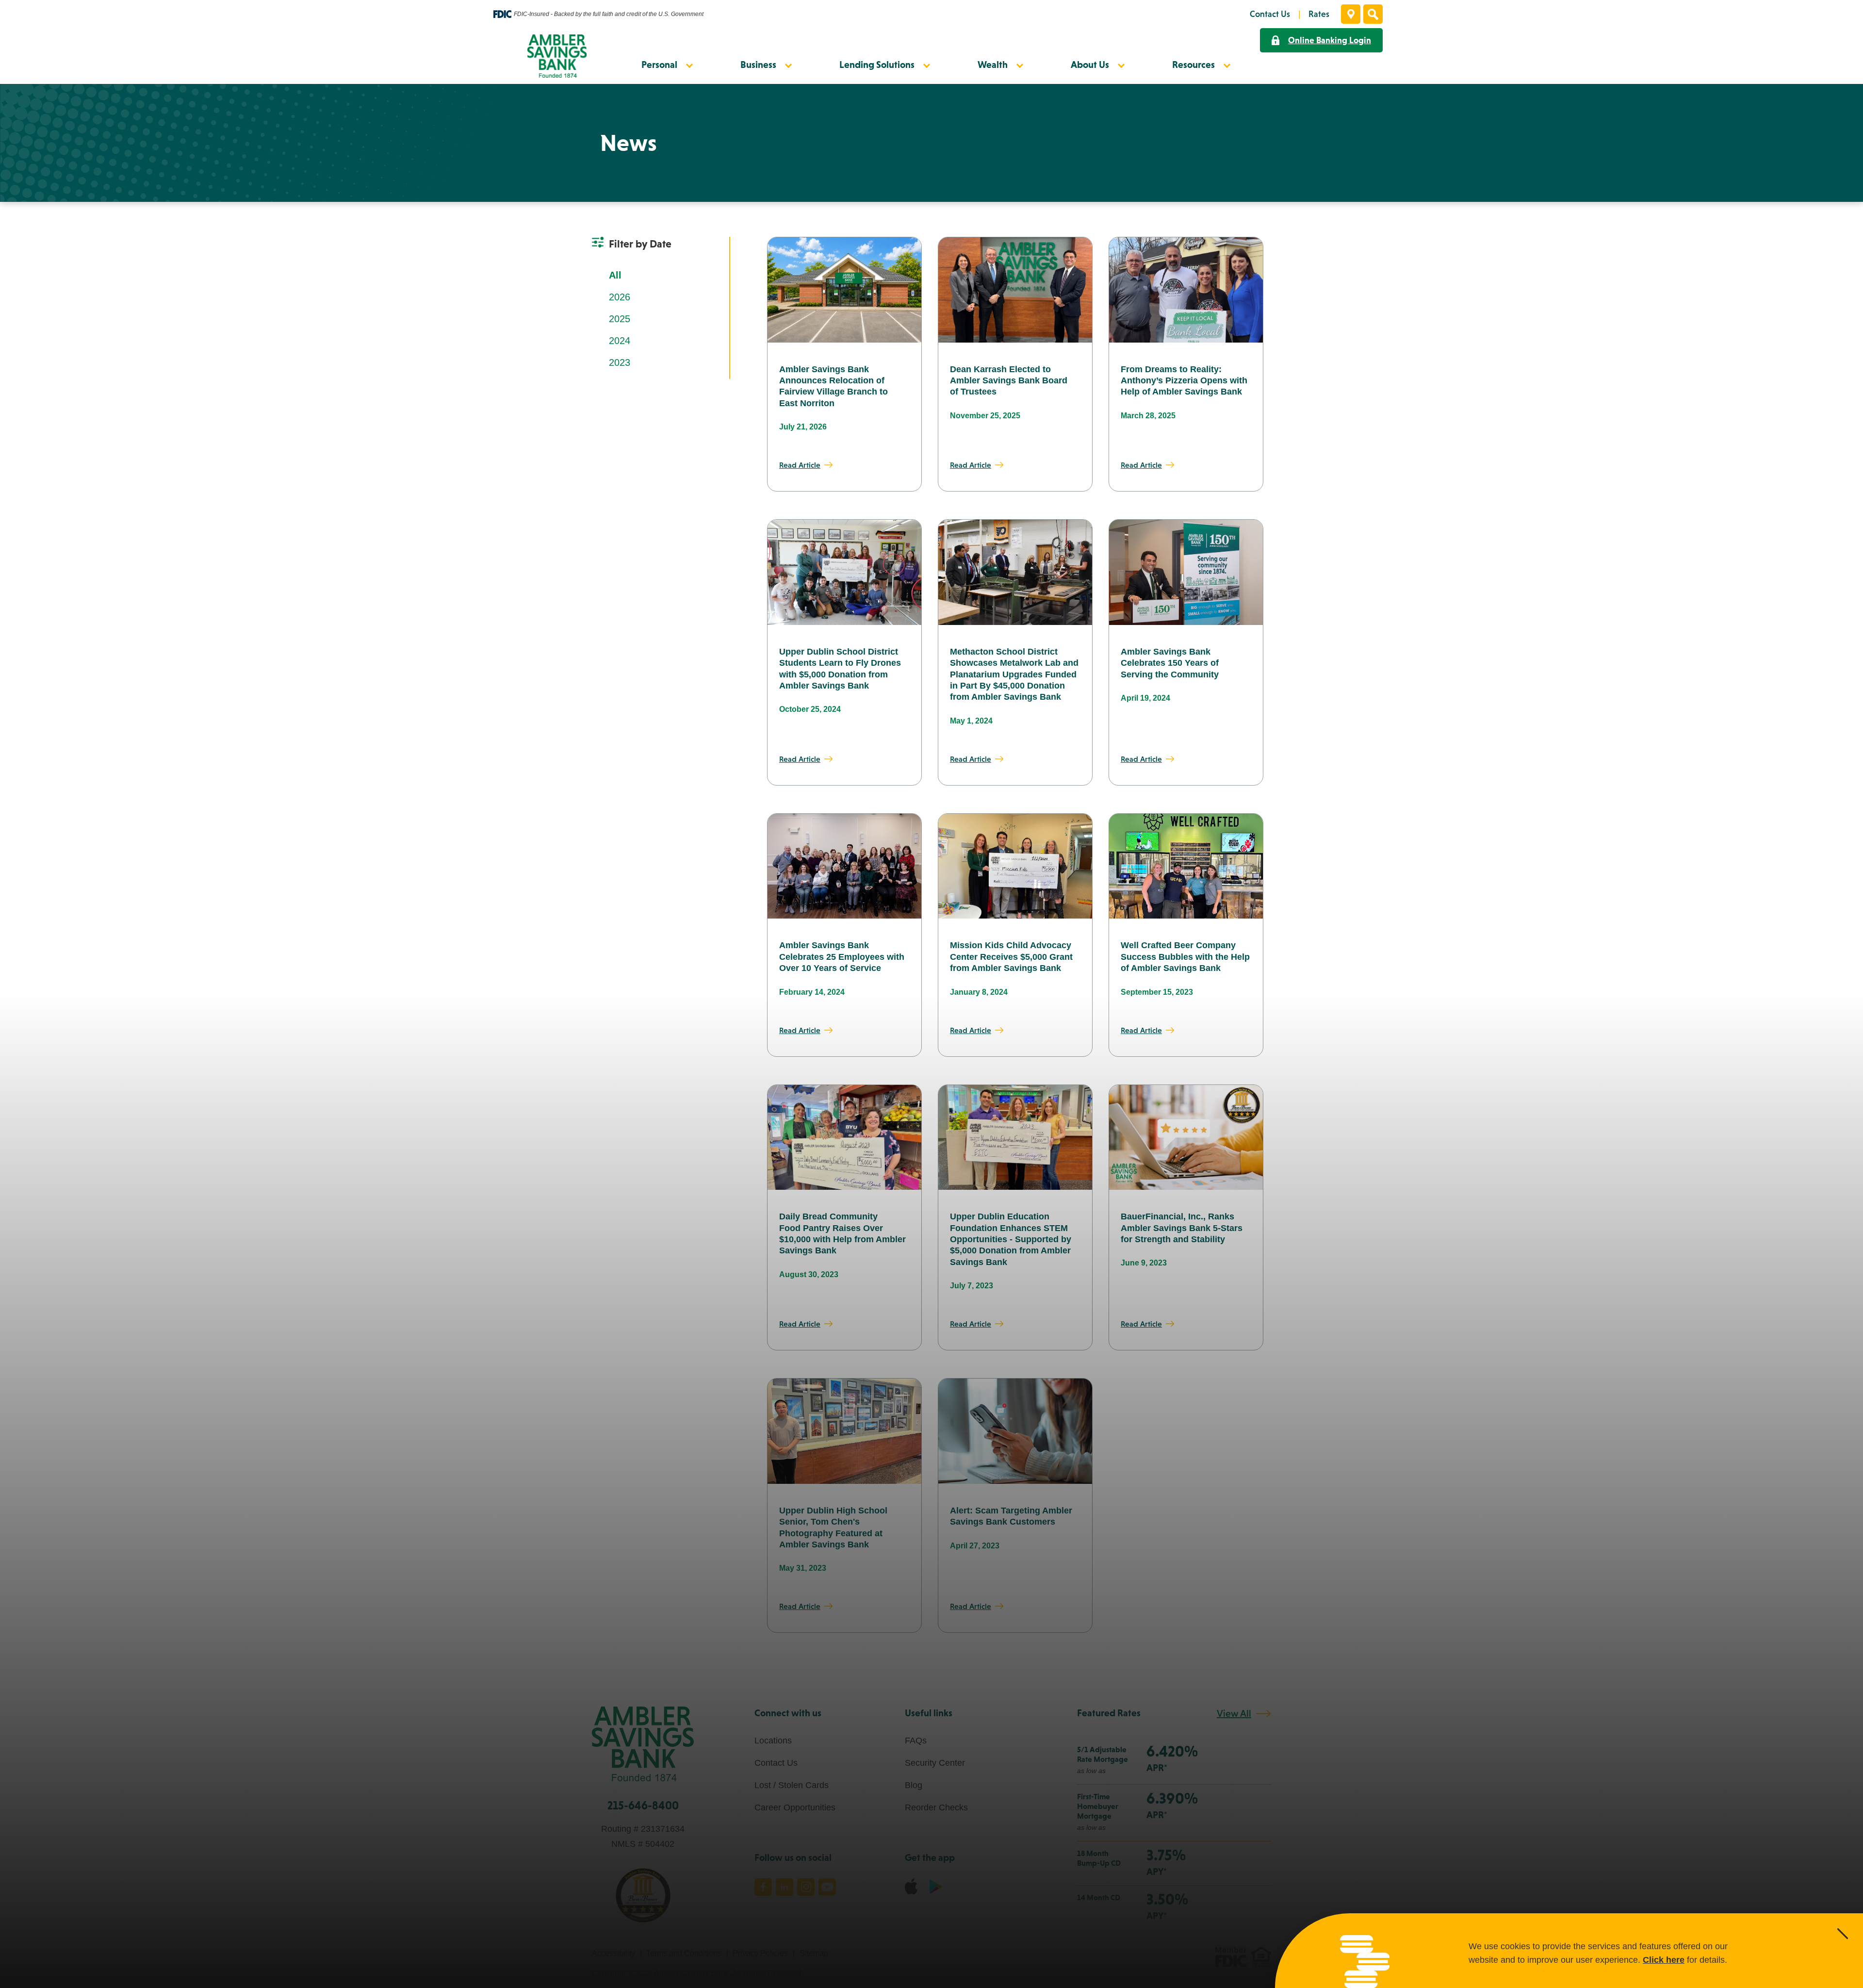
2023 (620, 362)
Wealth (993, 65)
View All (1234, 1713)
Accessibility (613, 1953)
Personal (659, 65)
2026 (620, 297)
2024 (620, 341)
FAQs (916, 1741)
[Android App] (936, 1886)
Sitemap (814, 1953)
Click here (1664, 1960)
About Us (1090, 65)
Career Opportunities (795, 1807)
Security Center (935, 1763)
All (615, 275)
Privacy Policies (760, 1953)
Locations (773, 1741)
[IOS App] (911, 1886)
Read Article (800, 465)
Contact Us (776, 1763)
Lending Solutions (877, 65)
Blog (914, 1785)
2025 (620, 319)
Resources (1193, 65)
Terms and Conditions (684, 1953)
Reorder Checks (936, 1807)
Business (758, 65)
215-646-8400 (643, 1805)
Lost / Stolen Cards (792, 1785)
